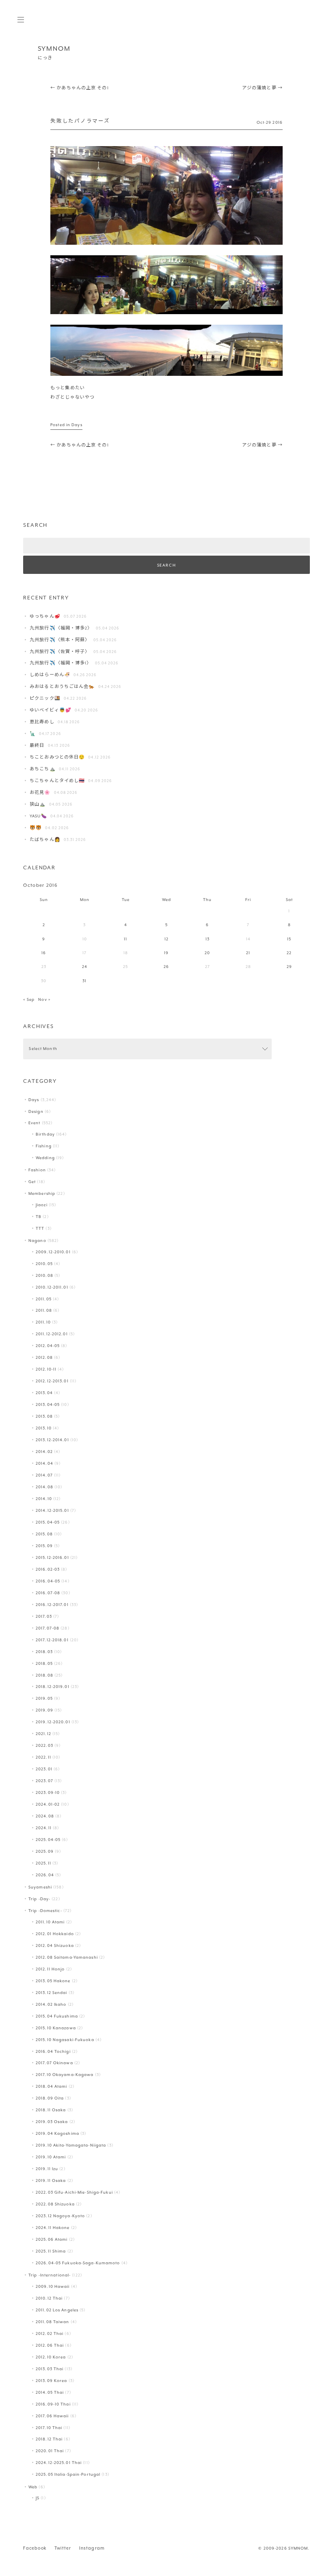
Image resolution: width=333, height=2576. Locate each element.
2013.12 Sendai (52, 1993)
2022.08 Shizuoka (55, 2204)
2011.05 (44, 1299)
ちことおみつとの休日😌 (57, 757)
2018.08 (44, 1675)
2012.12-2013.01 (52, 1381)
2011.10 (43, 1322)
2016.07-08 (48, 1593)
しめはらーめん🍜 (50, 675)
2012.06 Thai (50, 2345)
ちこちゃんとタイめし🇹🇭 (57, 781)
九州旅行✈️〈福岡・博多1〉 (61, 663)
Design (36, 1111)
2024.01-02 (48, 1804)
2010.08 (44, 1275)
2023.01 (44, 1769)
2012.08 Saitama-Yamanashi (67, 1957)
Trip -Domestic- (45, 1911)
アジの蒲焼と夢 (262, 88)
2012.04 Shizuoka (55, 1945)
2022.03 (44, 1745)
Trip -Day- (39, 1899)
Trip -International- (50, 2275)
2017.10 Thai (49, 2428)
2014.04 (44, 1463)
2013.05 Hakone (53, 1981)
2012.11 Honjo (50, 1969)
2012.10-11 (46, 1369)
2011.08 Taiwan (53, 2322)
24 (85, 967)
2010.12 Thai (49, 2298)
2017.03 (44, 1616)
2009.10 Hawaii (53, 2286)
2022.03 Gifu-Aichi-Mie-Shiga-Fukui (74, 2192)
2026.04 (45, 1875)
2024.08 (45, 1816)
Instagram (92, 2548)
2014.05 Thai (50, 2392)
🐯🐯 (36, 828)
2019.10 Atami (51, 2157)
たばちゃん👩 (45, 840)
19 (166, 953)
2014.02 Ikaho (51, 2004)
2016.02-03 (48, 1569)
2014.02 (44, 1452)
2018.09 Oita (50, 2098)
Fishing (44, 1146)
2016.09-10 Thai (53, 2404)
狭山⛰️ (38, 804)
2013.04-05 (48, 1404)
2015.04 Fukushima (57, 2016)
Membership (42, 1193)
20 (207, 953)
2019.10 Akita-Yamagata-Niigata (71, 2145)
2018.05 (44, 1663)
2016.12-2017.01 (52, 1605)
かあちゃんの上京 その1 (80, 88)
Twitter (63, 2548)
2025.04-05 (48, 1840)
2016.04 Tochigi (53, 2051)
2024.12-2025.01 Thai (59, 2463)
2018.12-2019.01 (53, 1687)
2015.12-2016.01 (52, 1557)
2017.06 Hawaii (52, 2416)
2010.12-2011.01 (52, 1287)
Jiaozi (42, 1205)
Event (35, 1123)
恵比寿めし (42, 722)
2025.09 (45, 1851)
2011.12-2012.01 (52, 1334)
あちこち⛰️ (43, 769)
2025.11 (43, 1863)
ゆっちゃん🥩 (45, 616)
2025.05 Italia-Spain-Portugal (68, 2474)
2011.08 (44, 1310)
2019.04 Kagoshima (57, 2133)
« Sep (29, 999)
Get (32, 1182)
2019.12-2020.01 (53, 1722)
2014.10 (44, 1499)
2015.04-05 (48, 1522)
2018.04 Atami (51, 2086)
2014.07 (44, 1475)
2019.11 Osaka (51, 2180)
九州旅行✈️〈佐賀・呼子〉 (60, 652)
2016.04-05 (48, 1581)
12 (166, 939)
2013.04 (44, 1393)
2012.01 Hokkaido (55, 1934)
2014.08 (44, 1487)
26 (166, 967)
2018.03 (44, 1652)
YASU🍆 (38, 816)
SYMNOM (54, 49)
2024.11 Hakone (53, 2228)
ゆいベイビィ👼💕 (51, 710)
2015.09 (44, 1546)
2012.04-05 (48, 1346)
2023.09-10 (48, 1792)
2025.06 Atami (52, 2239)
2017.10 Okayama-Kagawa (65, 2075)
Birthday (45, 1134)
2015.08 (44, 1534)
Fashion (37, 1170)
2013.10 (44, 1428)
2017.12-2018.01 (52, 1640)
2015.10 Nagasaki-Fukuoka (65, 2040)
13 (208, 939)
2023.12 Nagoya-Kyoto (60, 2216)
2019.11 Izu (47, 2169)
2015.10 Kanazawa (56, 2028)
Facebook (35, 2548)
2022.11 (43, 1757)
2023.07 (44, 1781)
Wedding (45, 1158)
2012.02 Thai (50, 2333)
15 (289, 939)
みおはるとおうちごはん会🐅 (62, 687)
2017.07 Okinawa (54, 2063)
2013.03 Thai (50, 2369)
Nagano (37, 1241)
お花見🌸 (40, 792)
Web (33, 2487)
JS (38, 2498)
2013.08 (44, 1416)
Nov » (44, 999)
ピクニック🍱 (45, 698)
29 (289, 967)
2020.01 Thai (50, 2451)
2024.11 (44, 1828)
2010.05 (44, 1264)
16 (44, 953)
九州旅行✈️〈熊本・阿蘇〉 (60, 640)
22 (289, 953)
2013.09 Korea (51, 2381)
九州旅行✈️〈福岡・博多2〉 (61, 628)
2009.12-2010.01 (53, 1252)
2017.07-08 (48, 1628)
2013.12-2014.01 (52, 1440)
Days (77, 425)
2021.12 (43, 1734)
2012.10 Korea (51, 2357)
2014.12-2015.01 (52, 1510)
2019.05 (44, 1698)
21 (248, 953)
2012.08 (44, 1357)
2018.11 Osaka (51, 2110)
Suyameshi (40, 1887)
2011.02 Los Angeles (57, 2310)
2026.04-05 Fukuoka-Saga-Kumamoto (78, 2263)
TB (39, 1217)
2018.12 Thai (49, 2439)
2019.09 (44, 1710)
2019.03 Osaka (52, 2122)
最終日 (37, 745)
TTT (40, 1228)
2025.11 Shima (51, 2251)
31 (84, 981)
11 (125, 939)
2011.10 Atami (50, 1922)
